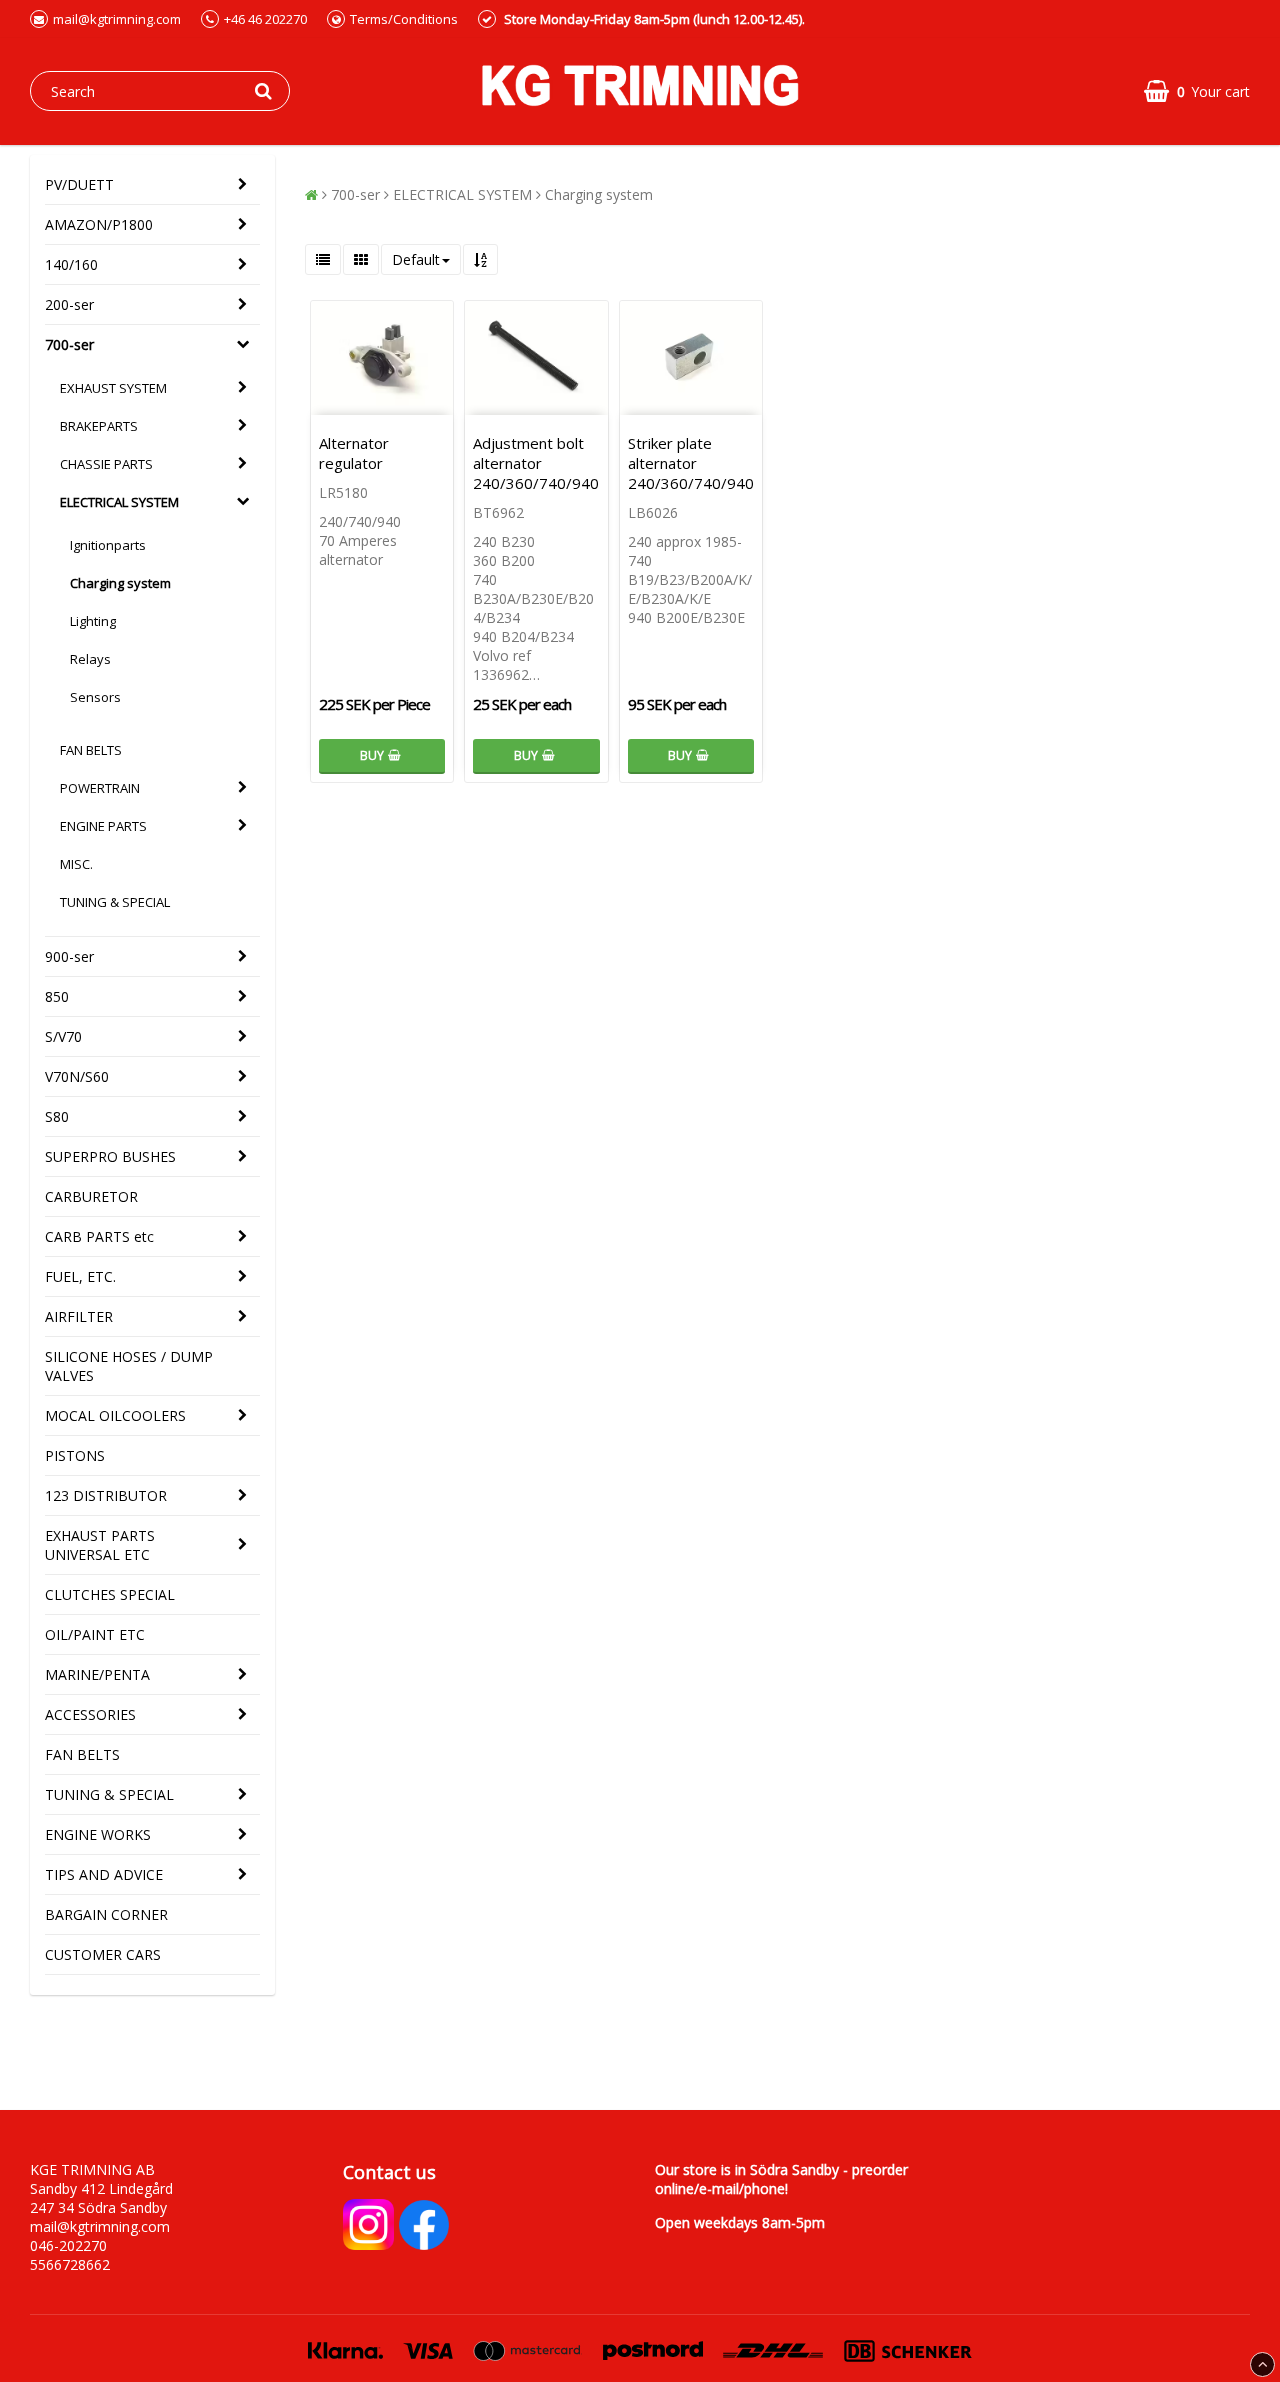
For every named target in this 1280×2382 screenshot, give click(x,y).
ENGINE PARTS (103, 826)
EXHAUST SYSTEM (113, 388)
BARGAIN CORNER (106, 1914)
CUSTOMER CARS (103, 1954)
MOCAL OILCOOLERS (115, 1415)
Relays (90, 659)
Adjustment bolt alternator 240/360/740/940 (536, 463)
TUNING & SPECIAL (115, 902)
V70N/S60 (77, 1076)
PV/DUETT (79, 184)
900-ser (69, 956)
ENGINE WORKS (98, 1834)
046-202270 (68, 2245)
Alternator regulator (354, 453)
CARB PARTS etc (99, 1236)
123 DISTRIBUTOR (106, 1495)
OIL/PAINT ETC (95, 1634)
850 (57, 996)
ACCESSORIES (90, 1714)
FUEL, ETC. (80, 1276)
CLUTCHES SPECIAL (110, 1594)
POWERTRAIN (100, 788)
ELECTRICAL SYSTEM (119, 502)
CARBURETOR (91, 1196)
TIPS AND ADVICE (104, 1874)
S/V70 (63, 1036)
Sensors (95, 697)
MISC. (76, 864)
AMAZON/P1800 (99, 224)
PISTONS (75, 1455)
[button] (1197, 91)
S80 (57, 1116)
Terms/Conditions (404, 19)
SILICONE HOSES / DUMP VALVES (129, 1366)
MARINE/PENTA (97, 1674)
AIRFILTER (79, 1316)
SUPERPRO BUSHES (110, 1156)
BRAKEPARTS (99, 426)
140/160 (71, 264)
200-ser (69, 304)
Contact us (389, 2172)
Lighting (93, 621)
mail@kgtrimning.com (117, 19)
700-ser (69, 344)
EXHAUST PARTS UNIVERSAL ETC (100, 1545)
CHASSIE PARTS (106, 464)
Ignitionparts (108, 545)
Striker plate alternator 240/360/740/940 (691, 463)
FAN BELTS (91, 750)
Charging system (120, 583)
